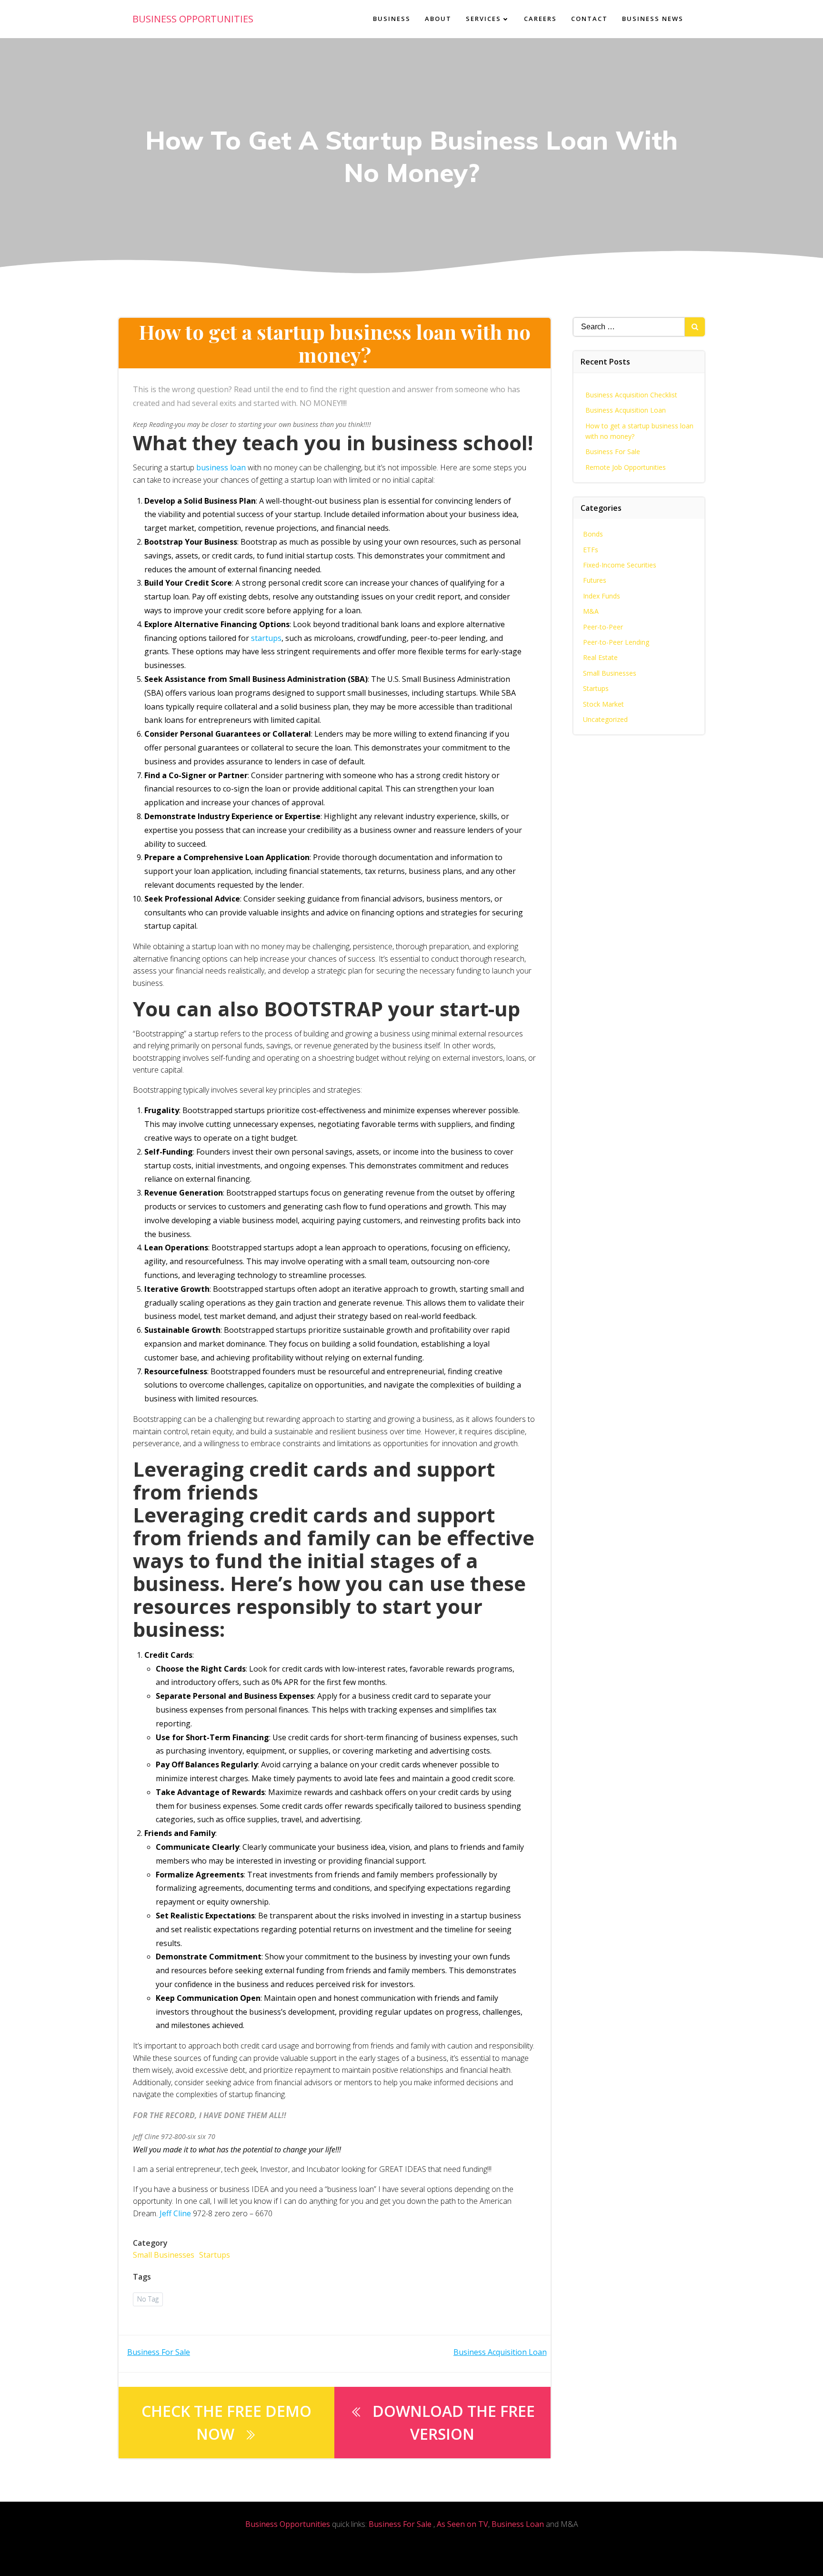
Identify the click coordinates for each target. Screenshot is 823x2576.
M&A (591, 611)
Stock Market (603, 704)
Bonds (593, 534)
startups (266, 638)
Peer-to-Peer (603, 627)
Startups (215, 2255)
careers (540, 19)
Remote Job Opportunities (626, 467)
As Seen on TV (462, 2524)
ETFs (591, 550)
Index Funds (602, 596)
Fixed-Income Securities (620, 565)
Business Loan (518, 2524)
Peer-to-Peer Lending (616, 642)
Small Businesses (164, 2255)
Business (392, 19)
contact (589, 19)
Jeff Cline (175, 2213)
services (483, 19)
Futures (595, 580)
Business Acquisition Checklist (631, 395)
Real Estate (600, 657)
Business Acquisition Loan (626, 410)
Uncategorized (605, 719)
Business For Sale (613, 451)
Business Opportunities (288, 2524)
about (438, 19)
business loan (221, 467)
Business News (653, 19)
